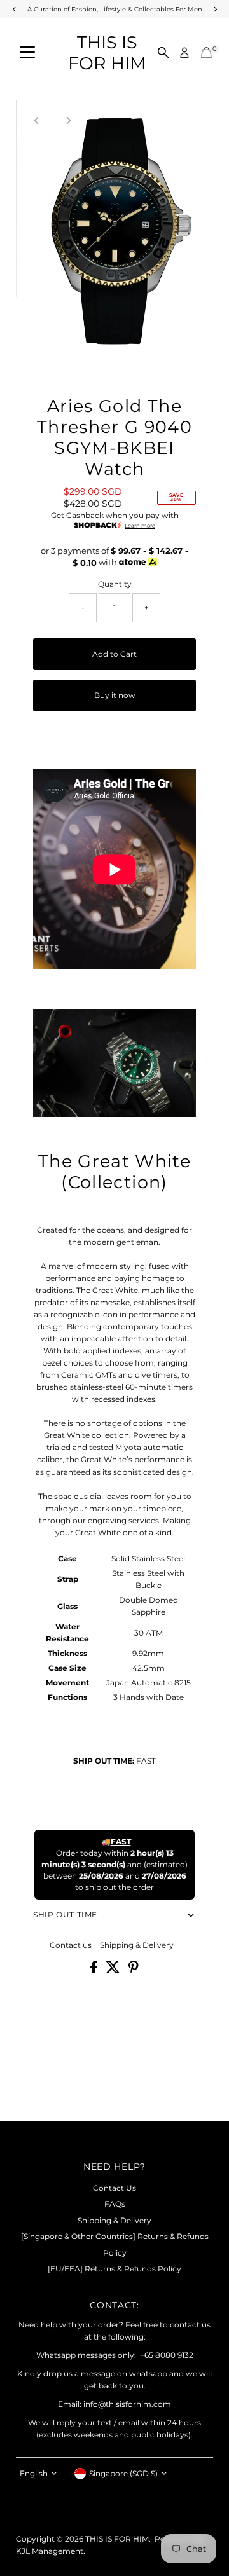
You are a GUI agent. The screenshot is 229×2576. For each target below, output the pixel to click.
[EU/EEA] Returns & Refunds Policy (114, 2269)
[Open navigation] (27, 53)
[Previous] (37, 120)
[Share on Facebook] (95, 1970)
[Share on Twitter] (114, 1970)
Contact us (71, 1945)
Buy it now (115, 695)
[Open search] (163, 53)
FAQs (115, 2204)
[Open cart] (206, 53)
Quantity (115, 584)
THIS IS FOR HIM (107, 53)
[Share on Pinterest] (134, 1970)
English (34, 2473)
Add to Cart (114, 654)
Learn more (140, 526)
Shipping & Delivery (137, 1945)
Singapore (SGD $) (123, 2473)
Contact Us (114, 2188)
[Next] (68, 120)
